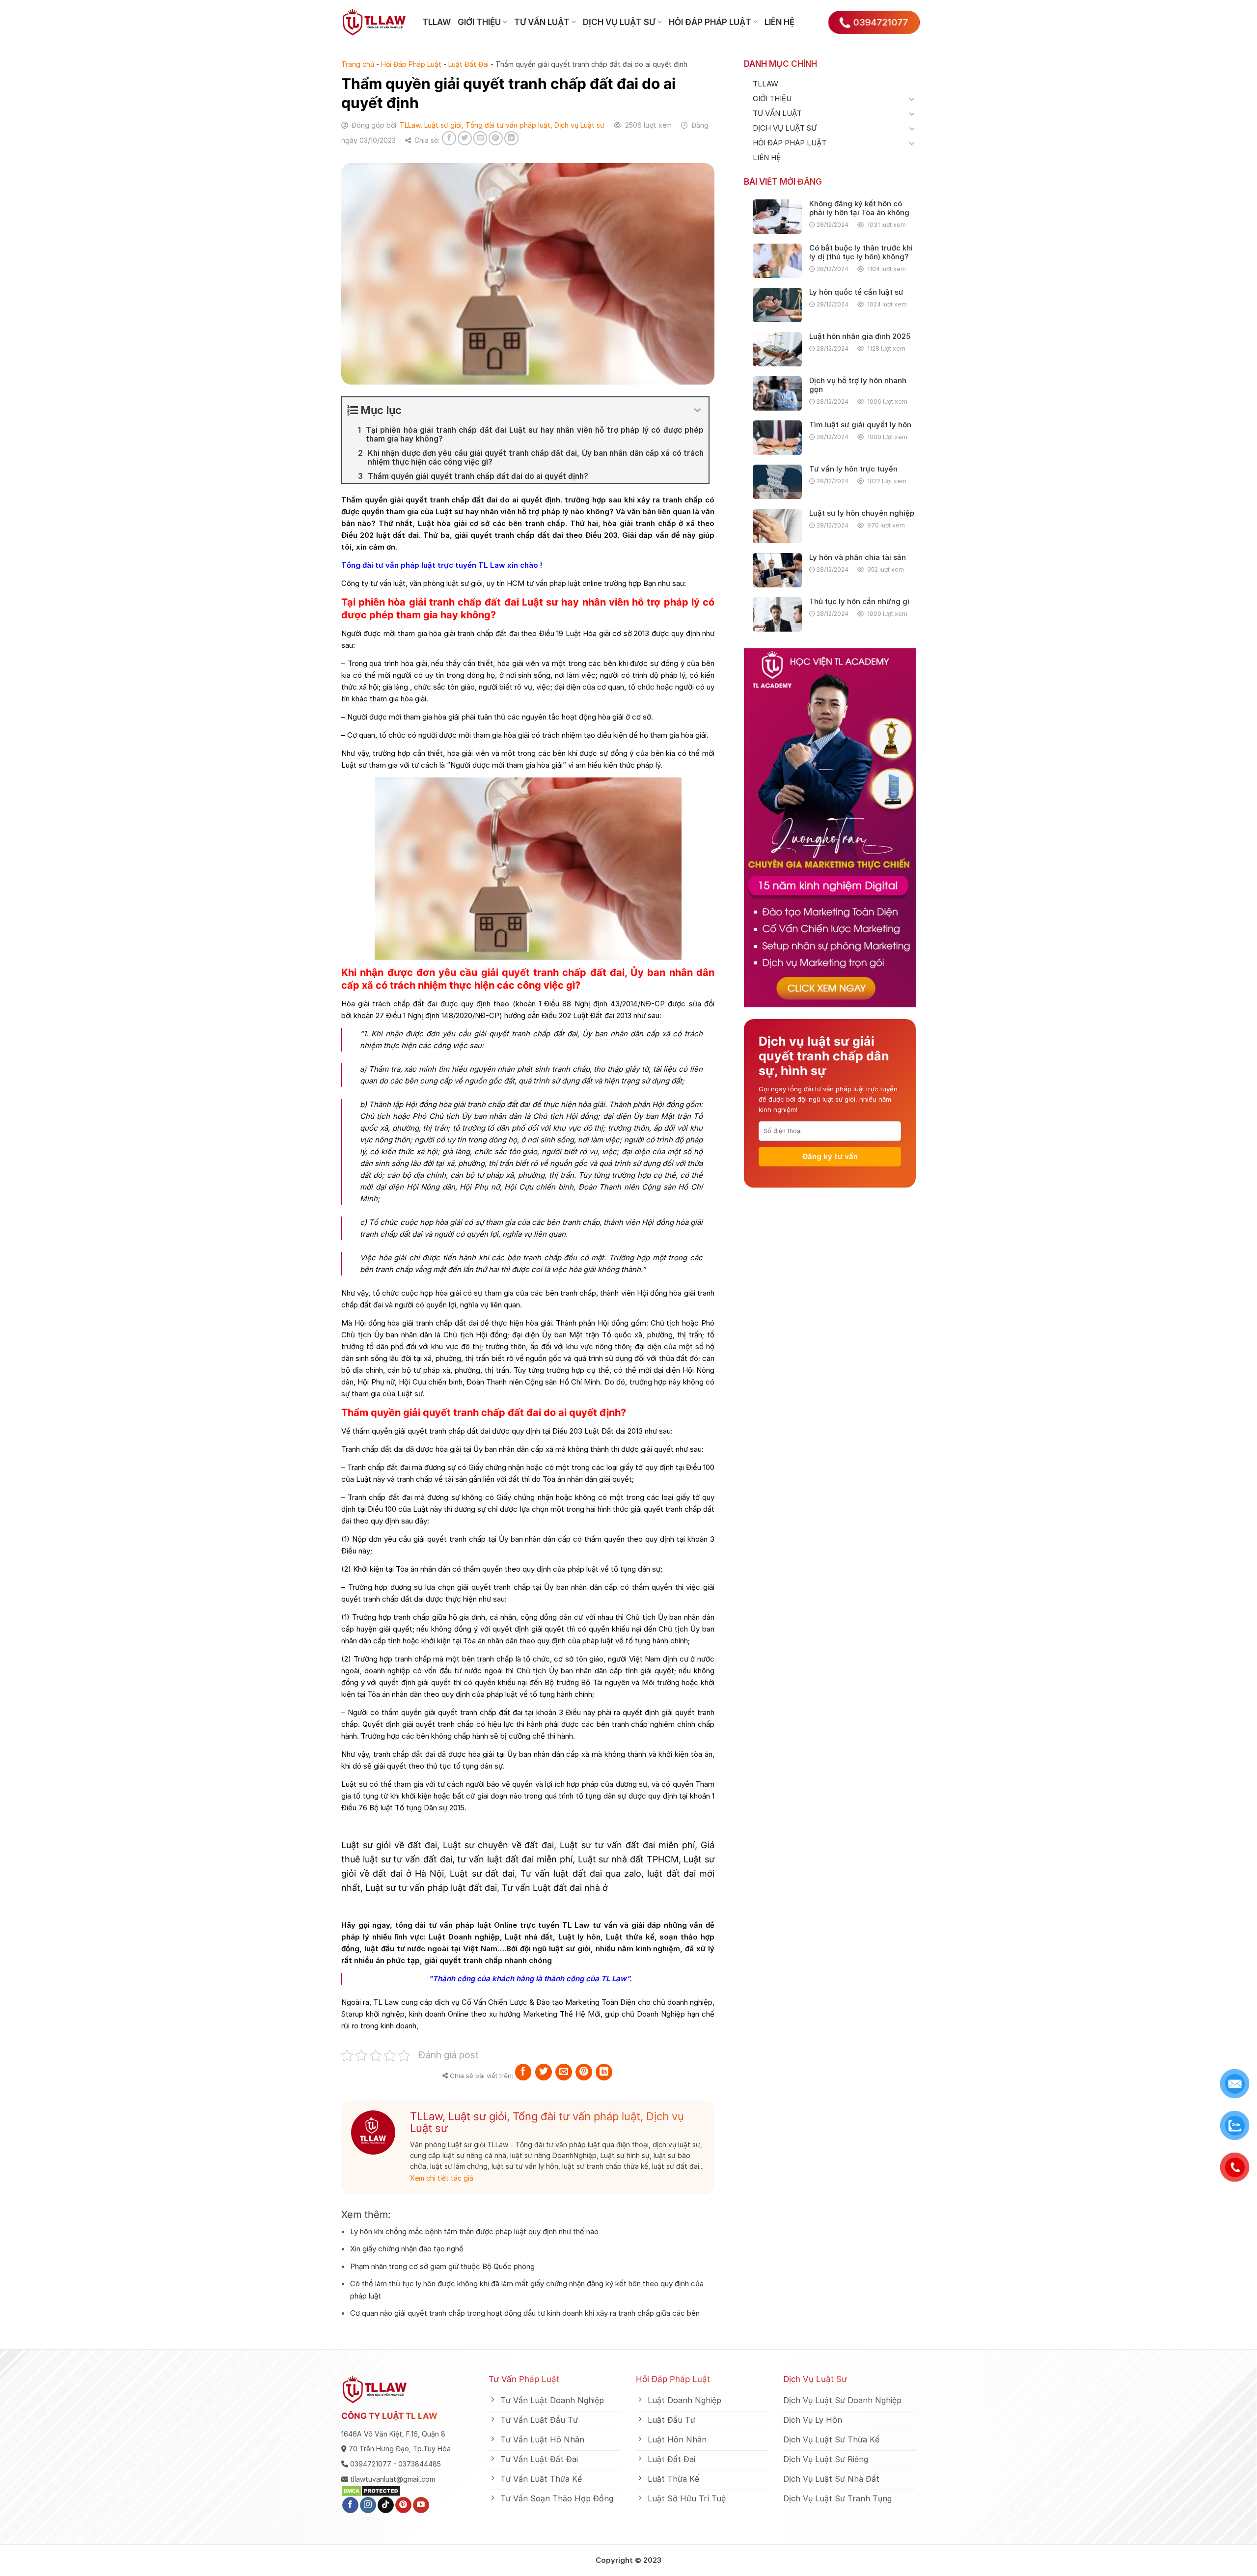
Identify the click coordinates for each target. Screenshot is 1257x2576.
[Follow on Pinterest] (403, 2505)
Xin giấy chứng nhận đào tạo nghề (407, 2249)
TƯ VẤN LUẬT (542, 22)
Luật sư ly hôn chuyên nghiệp (862, 513)
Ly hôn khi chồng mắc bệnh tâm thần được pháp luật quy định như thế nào (474, 2231)
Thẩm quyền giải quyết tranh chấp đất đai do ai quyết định (451, 500)
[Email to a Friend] (480, 138)
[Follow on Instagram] (368, 2505)
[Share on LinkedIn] (511, 138)
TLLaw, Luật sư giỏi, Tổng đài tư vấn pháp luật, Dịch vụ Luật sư (502, 125)
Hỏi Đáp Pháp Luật (411, 64)
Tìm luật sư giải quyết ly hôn (860, 425)
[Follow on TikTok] (386, 2505)
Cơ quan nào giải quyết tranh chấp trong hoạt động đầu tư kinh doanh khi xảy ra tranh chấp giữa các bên (525, 2313)
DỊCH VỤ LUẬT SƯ (619, 22)
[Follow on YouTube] (421, 2505)
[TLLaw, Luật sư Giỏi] (374, 22)
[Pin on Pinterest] (496, 138)
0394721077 (371, 2464)
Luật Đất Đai (468, 64)
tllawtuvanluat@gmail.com (393, 2479)
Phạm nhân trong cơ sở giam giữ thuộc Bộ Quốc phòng (442, 2266)
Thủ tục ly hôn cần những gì (859, 602)
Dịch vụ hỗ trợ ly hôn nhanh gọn (858, 385)
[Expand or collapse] (697, 410)
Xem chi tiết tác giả (442, 2178)
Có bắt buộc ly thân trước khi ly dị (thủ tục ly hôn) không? (861, 252)
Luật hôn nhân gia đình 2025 (860, 336)
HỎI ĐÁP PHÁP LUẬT (710, 22)
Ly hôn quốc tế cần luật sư (856, 292)
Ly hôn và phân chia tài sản (858, 557)
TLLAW (437, 22)
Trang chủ (358, 64)
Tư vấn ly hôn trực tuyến (853, 469)
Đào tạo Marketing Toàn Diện (585, 2002)
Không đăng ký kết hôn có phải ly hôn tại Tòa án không (859, 208)
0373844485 (420, 2464)
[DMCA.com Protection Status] (371, 2490)
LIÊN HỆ (779, 22)
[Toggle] (912, 99)
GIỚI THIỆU (479, 22)
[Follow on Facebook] (350, 2505)
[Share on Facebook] (449, 138)
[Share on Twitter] (465, 138)
